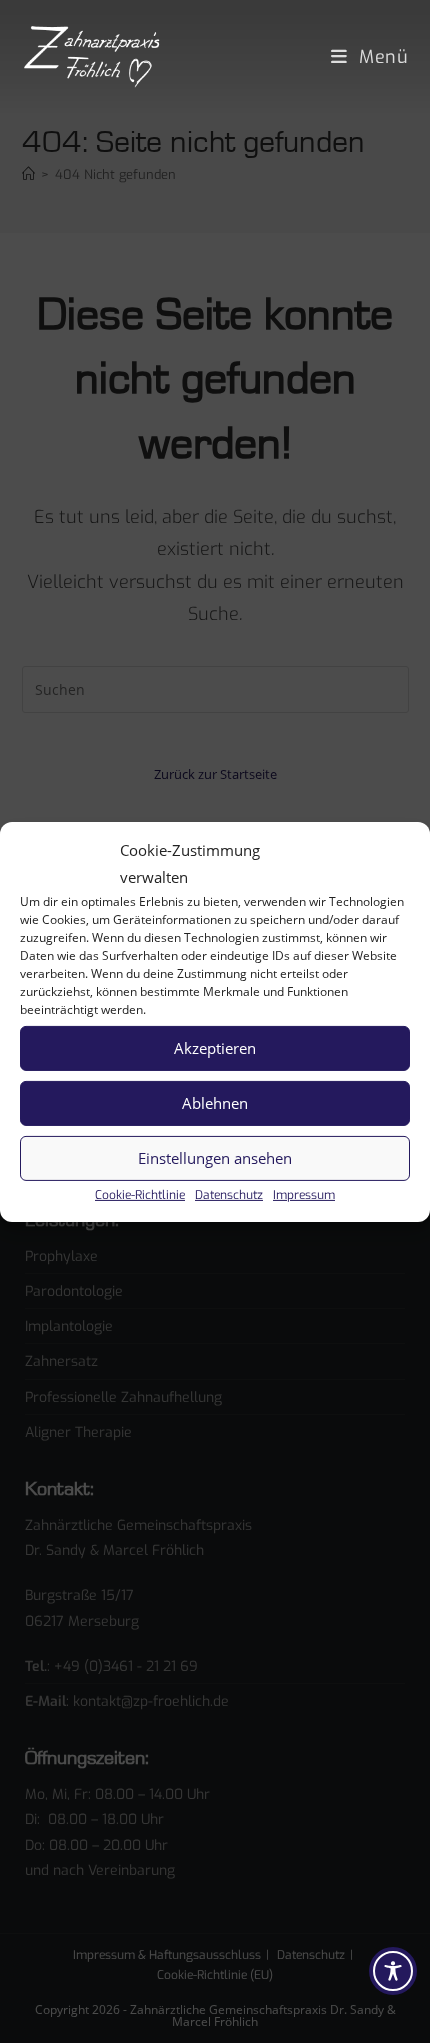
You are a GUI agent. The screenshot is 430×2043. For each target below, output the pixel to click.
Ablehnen (215, 1103)
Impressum (304, 1194)
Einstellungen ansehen (215, 1158)
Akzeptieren (215, 1048)
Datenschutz (229, 1194)
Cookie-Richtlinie (140, 1194)
